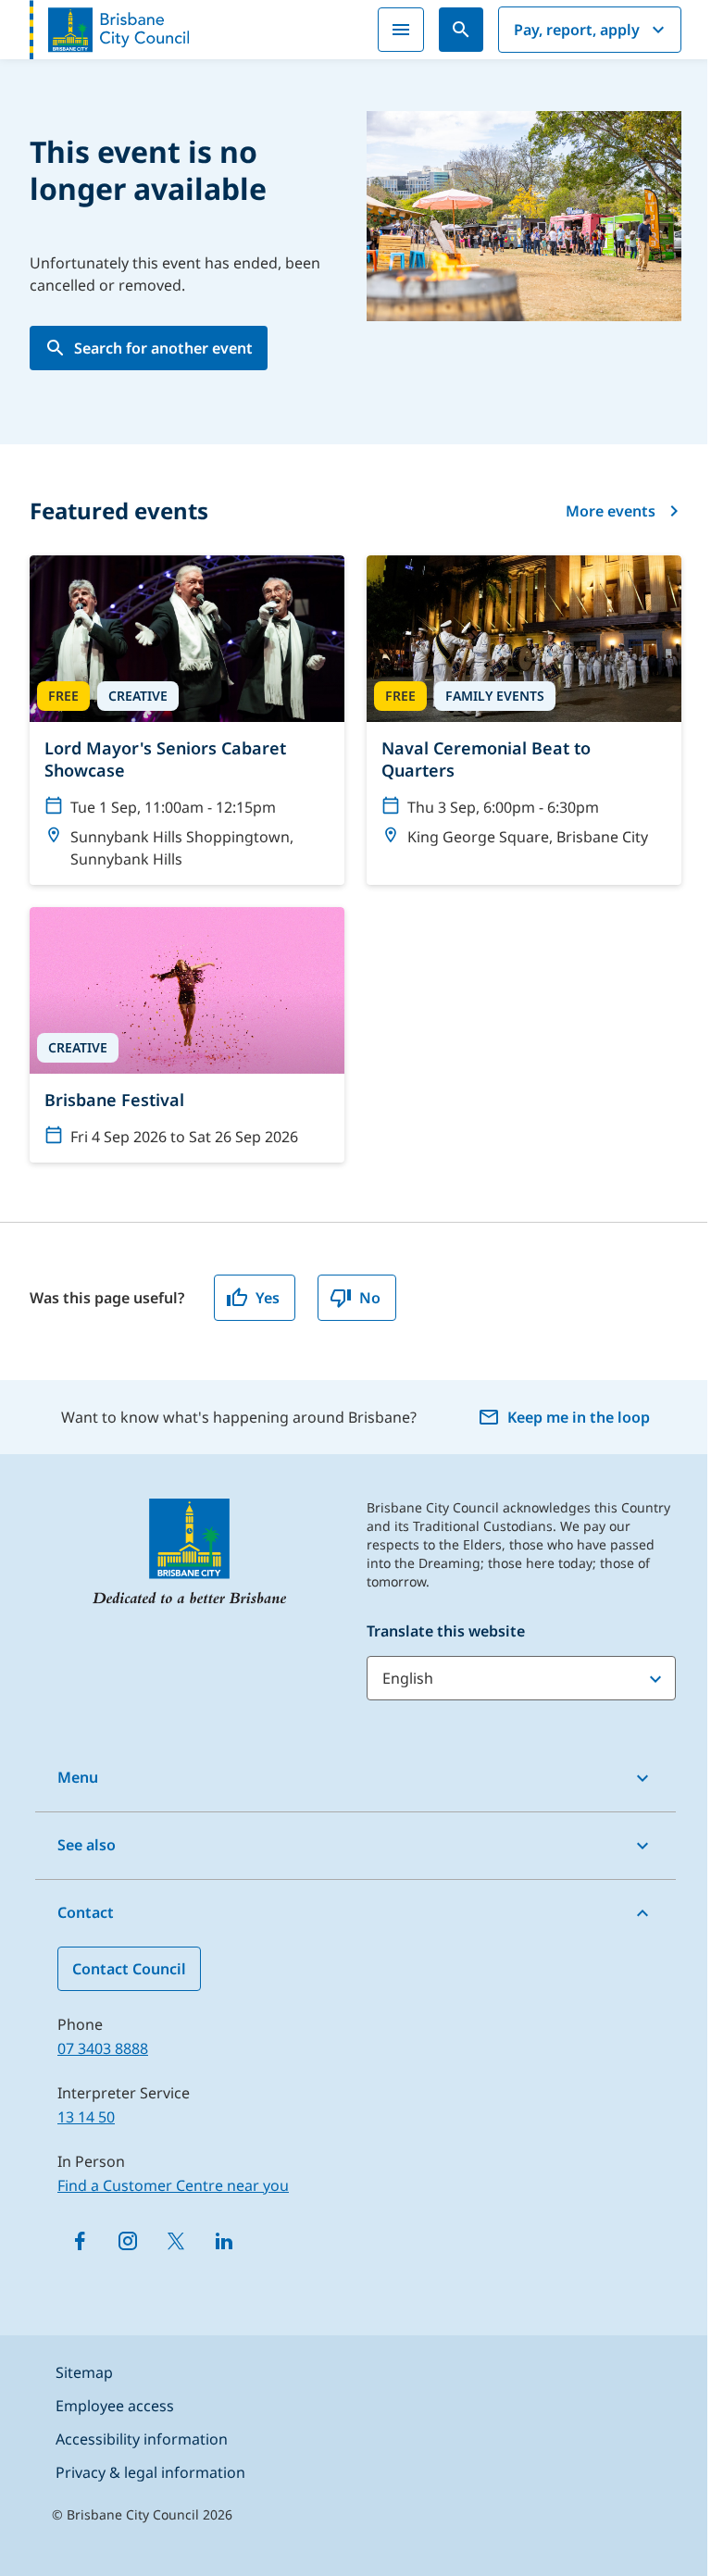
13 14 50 (86, 2117)
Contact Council (129, 1969)
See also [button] (87, 1845)
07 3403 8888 (103, 2048)
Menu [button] (78, 1777)
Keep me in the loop (579, 1417)
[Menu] (401, 30)
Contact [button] (86, 1912)
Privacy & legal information (150, 2472)
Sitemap (84, 2372)
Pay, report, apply (577, 30)
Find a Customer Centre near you (173, 2185)
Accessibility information (142, 2439)
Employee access (115, 2406)
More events (611, 511)
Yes (268, 1298)
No (370, 1298)
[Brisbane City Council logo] (109, 30)
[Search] (461, 30)
